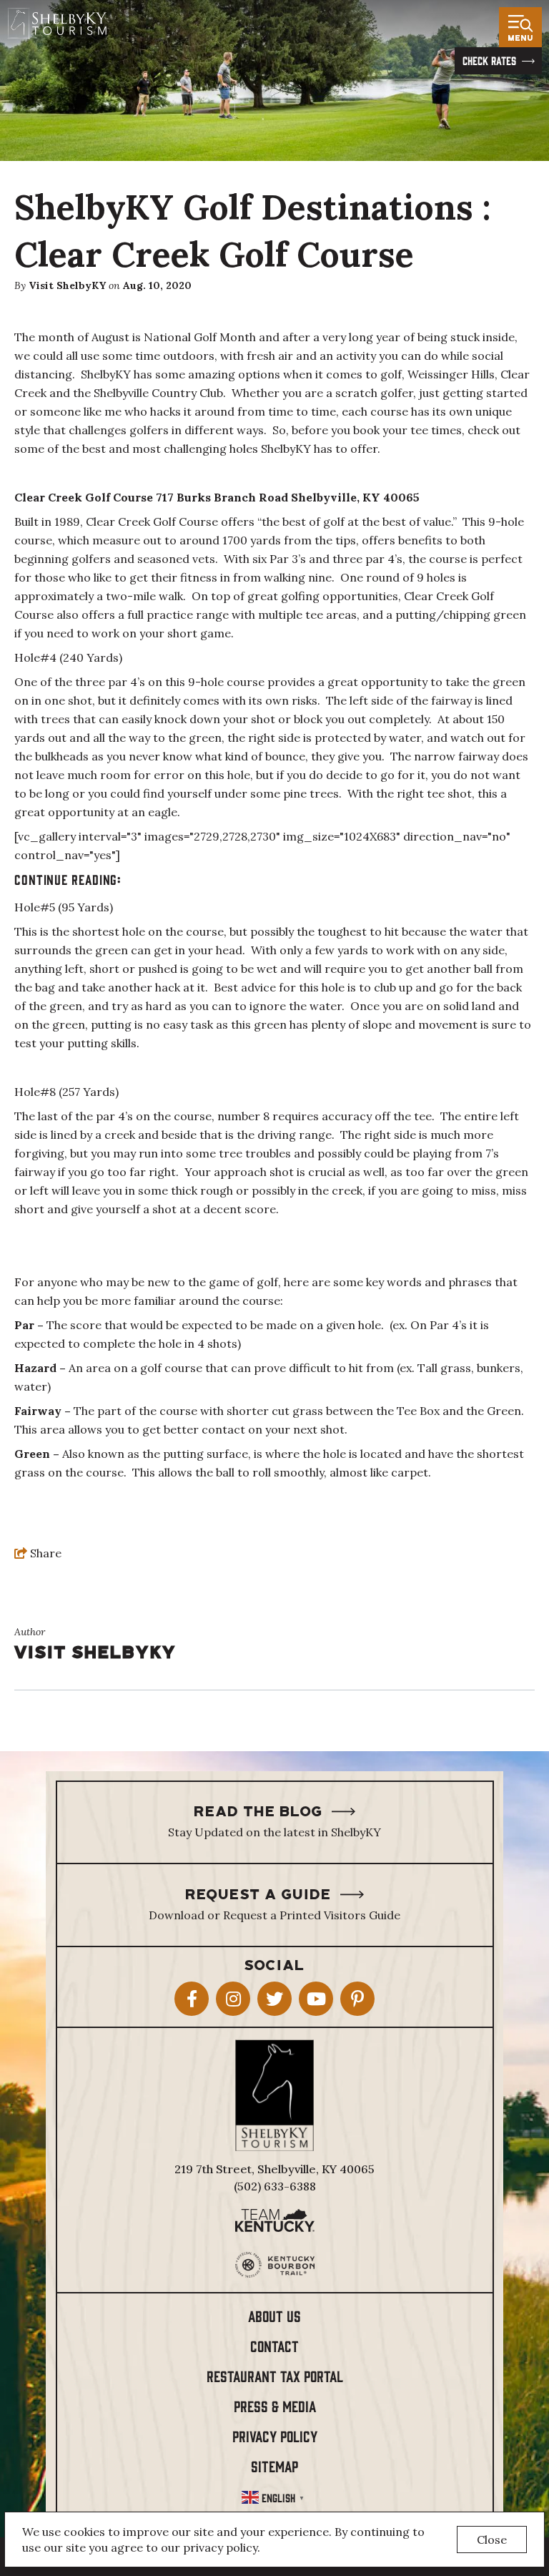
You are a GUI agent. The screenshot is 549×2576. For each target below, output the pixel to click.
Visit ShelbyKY (67, 285)
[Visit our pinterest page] (357, 1999)
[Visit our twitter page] (274, 1999)
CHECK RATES (489, 60)
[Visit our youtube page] (316, 1999)
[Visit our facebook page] (192, 1999)
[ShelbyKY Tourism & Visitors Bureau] (57, 23)
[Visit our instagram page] (233, 1999)
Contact (274, 2345)
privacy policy (220, 2547)
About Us (274, 2315)
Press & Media (275, 2405)
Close (492, 2540)
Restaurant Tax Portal (275, 2375)
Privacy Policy (275, 2435)
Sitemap (274, 2465)
